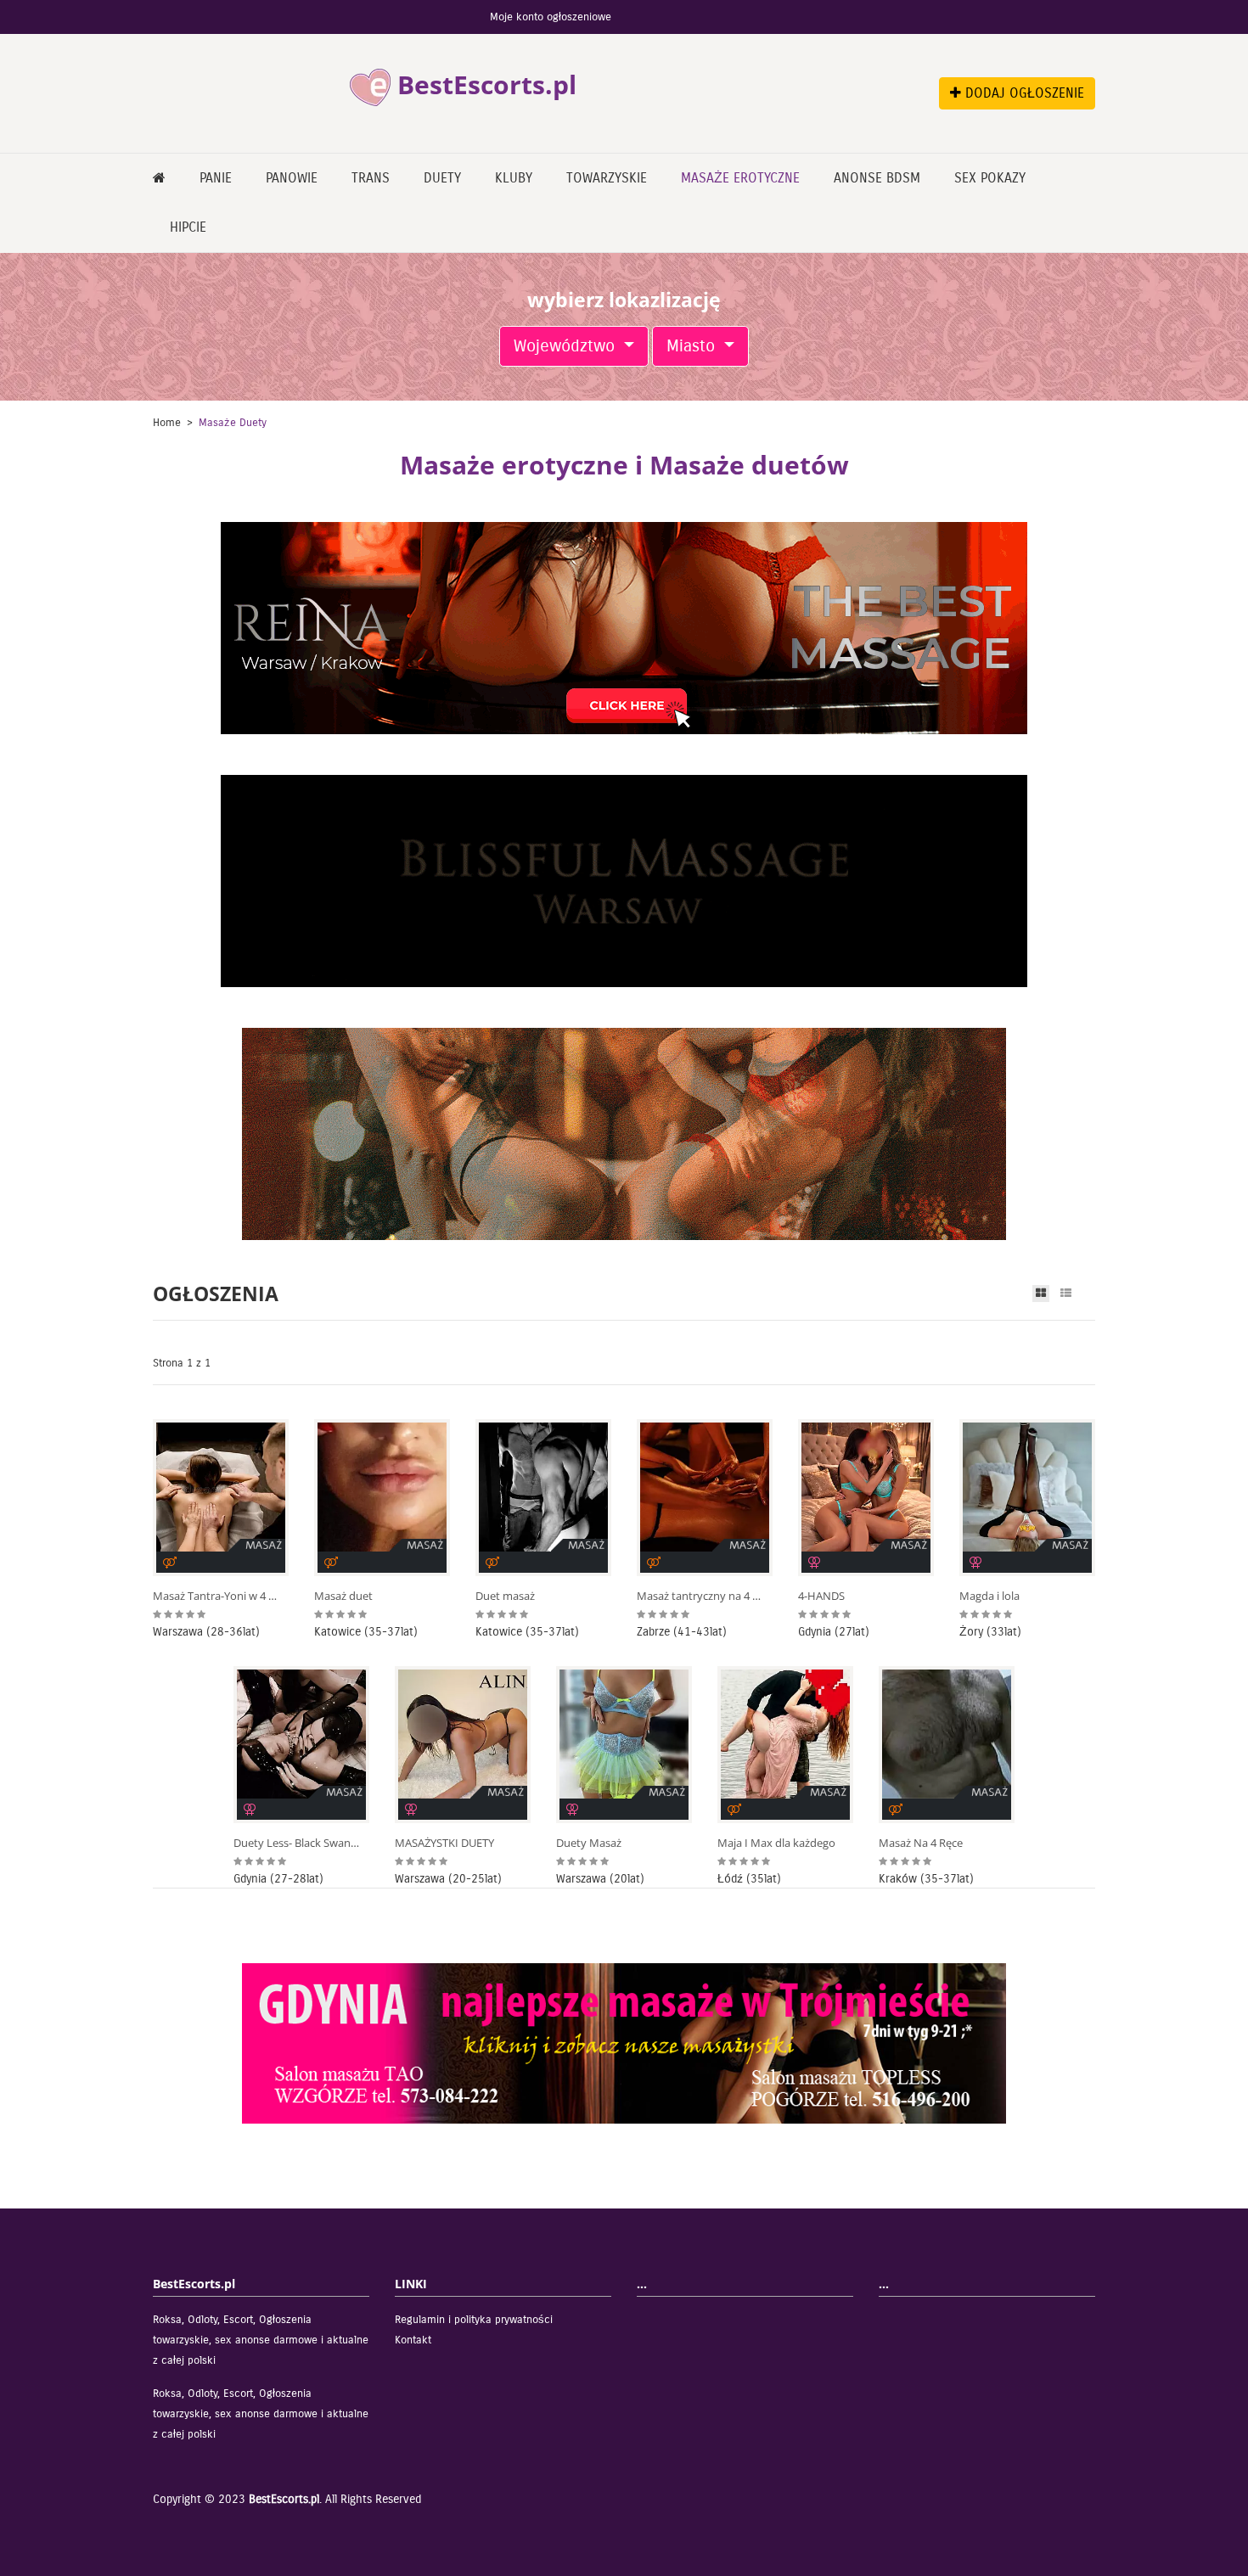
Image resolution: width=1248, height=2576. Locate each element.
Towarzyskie (607, 178)
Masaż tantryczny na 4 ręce (700, 1596)
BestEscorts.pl (284, 2499)
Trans (371, 178)
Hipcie (188, 227)
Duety (442, 178)
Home (167, 423)
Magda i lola (989, 1596)
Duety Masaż (589, 1843)
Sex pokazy (990, 178)
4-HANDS (821, 1596)
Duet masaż (505, 1596)
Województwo (567, 346)
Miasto (693, 346)
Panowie (292, 178)
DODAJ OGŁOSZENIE (1023, 93)
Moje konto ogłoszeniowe (551, 17)
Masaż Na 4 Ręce (921, 1843)
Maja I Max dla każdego (776, 1843)
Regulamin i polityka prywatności (474, 2320)
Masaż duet (343, 1596)
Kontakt (413, 2340)
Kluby (514, 178)
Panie (216, 178)
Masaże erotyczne (740, 178)
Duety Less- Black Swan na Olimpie (297, 1843)
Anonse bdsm (877, 178)
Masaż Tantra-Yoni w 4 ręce (216, 1596)
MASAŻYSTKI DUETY (444, 1843)
